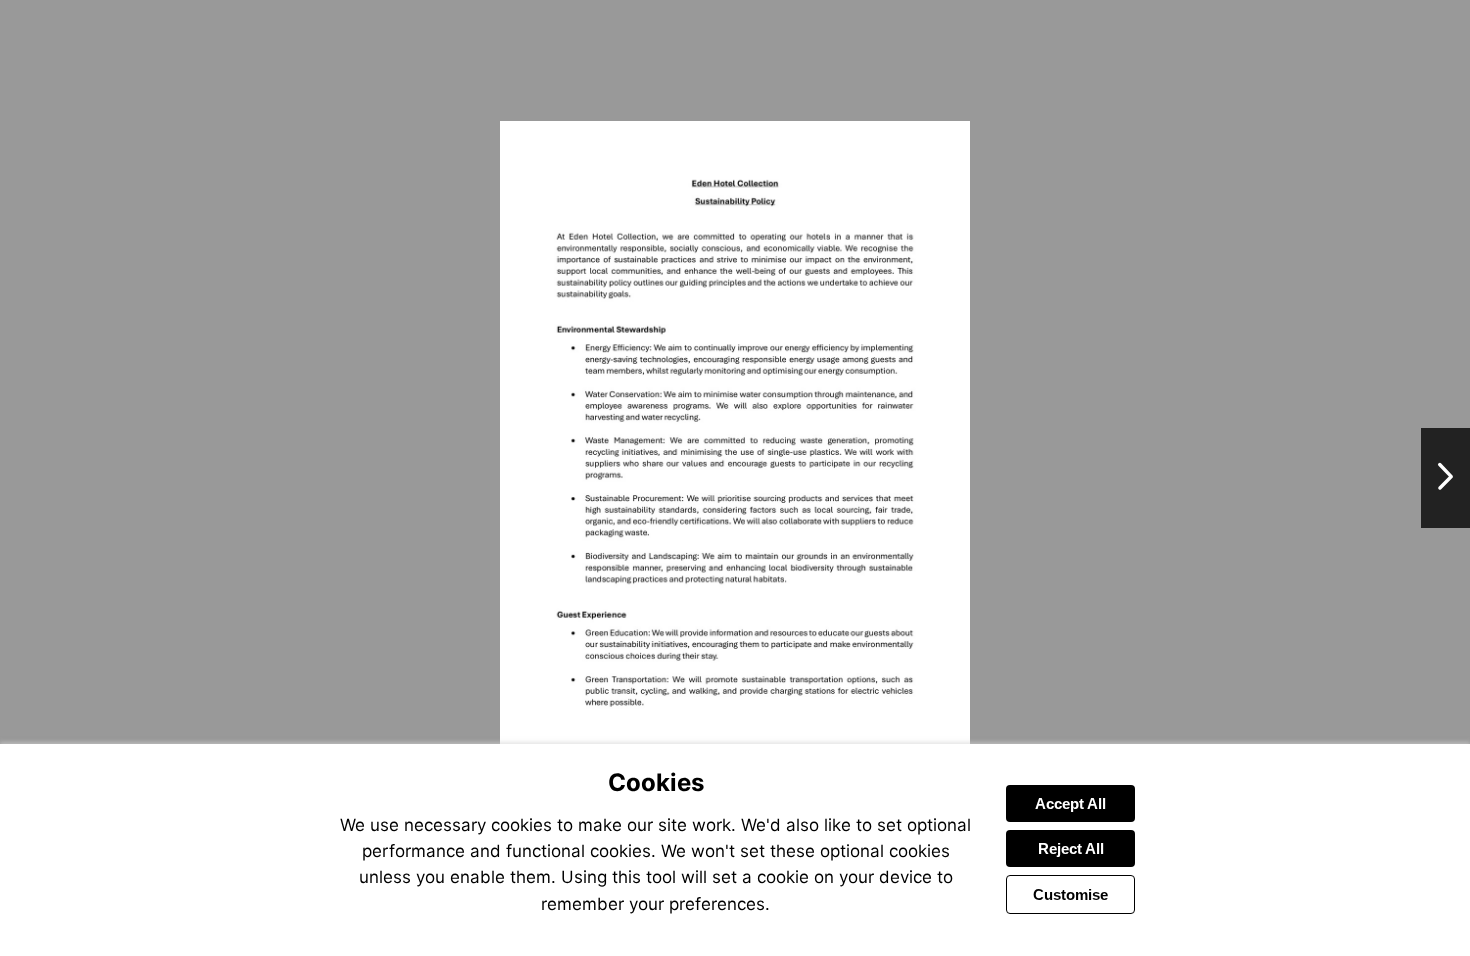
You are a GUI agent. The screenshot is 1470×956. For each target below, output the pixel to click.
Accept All (1070, 803)
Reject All (1071, 848)
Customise (1070, 894)
